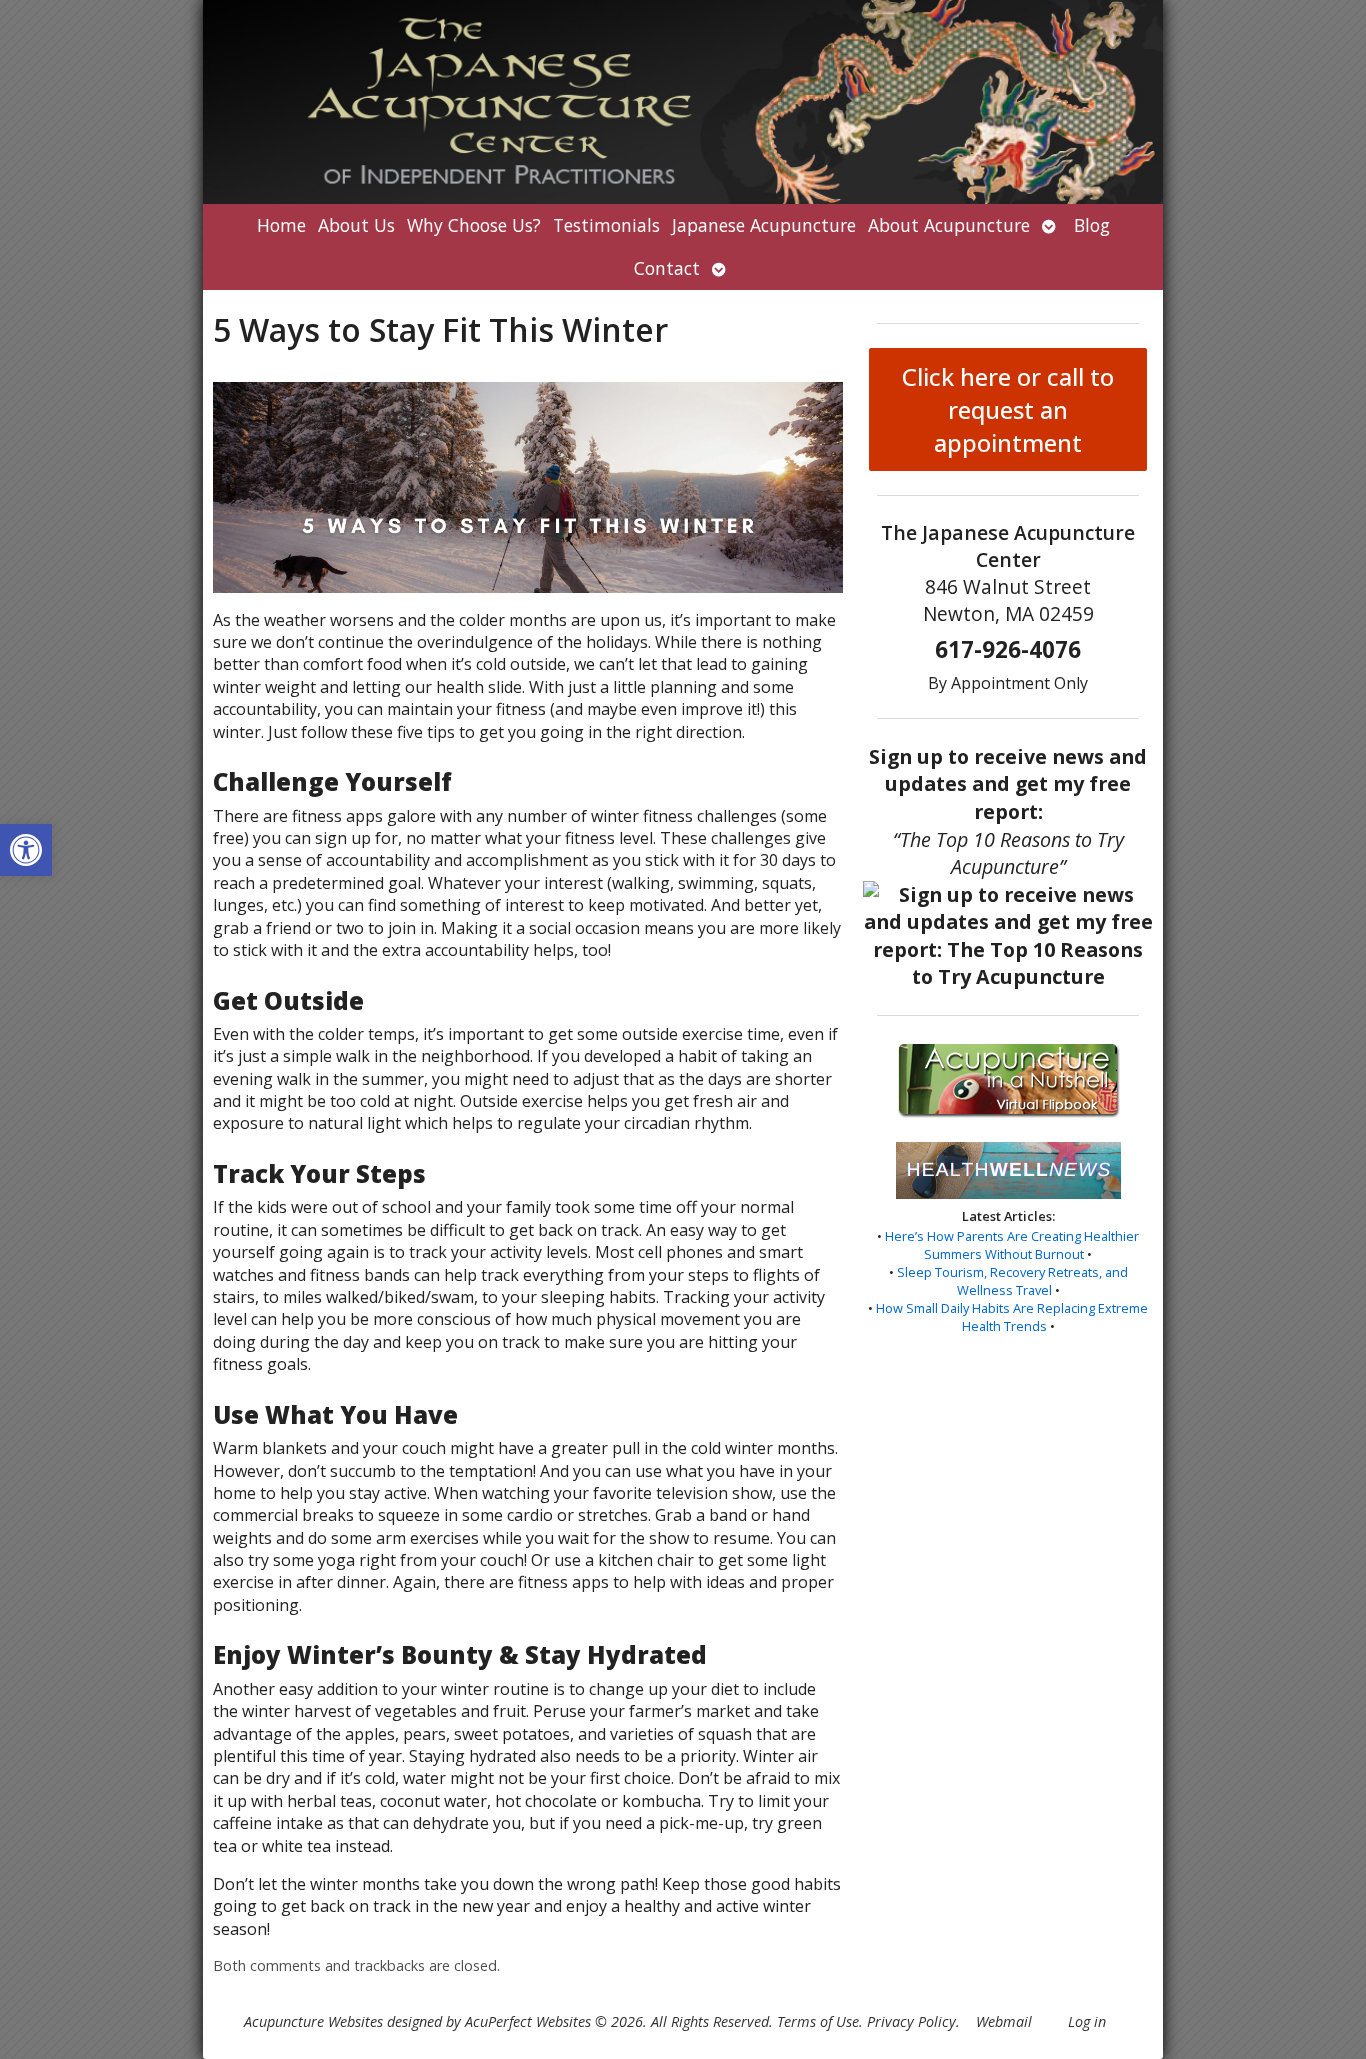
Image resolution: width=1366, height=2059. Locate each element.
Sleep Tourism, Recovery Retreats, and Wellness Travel (1012, 1281)
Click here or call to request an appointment (1008, 409)
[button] (26, 850)
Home (281, 225)
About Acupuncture (949, 225)
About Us (356, 225)
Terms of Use (818, 2021)
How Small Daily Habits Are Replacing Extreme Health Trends (1012, 1317)
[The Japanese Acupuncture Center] (683, 102)
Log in (1087, 2021)
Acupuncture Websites (313, 2021)
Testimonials (606, 225)
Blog (1092, 225)
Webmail (1004, 2021)
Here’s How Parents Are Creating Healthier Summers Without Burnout (1012, 1245)
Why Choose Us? (474, 225)
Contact (667, 268)
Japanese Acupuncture (764, 225)
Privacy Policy (911, 2021)
